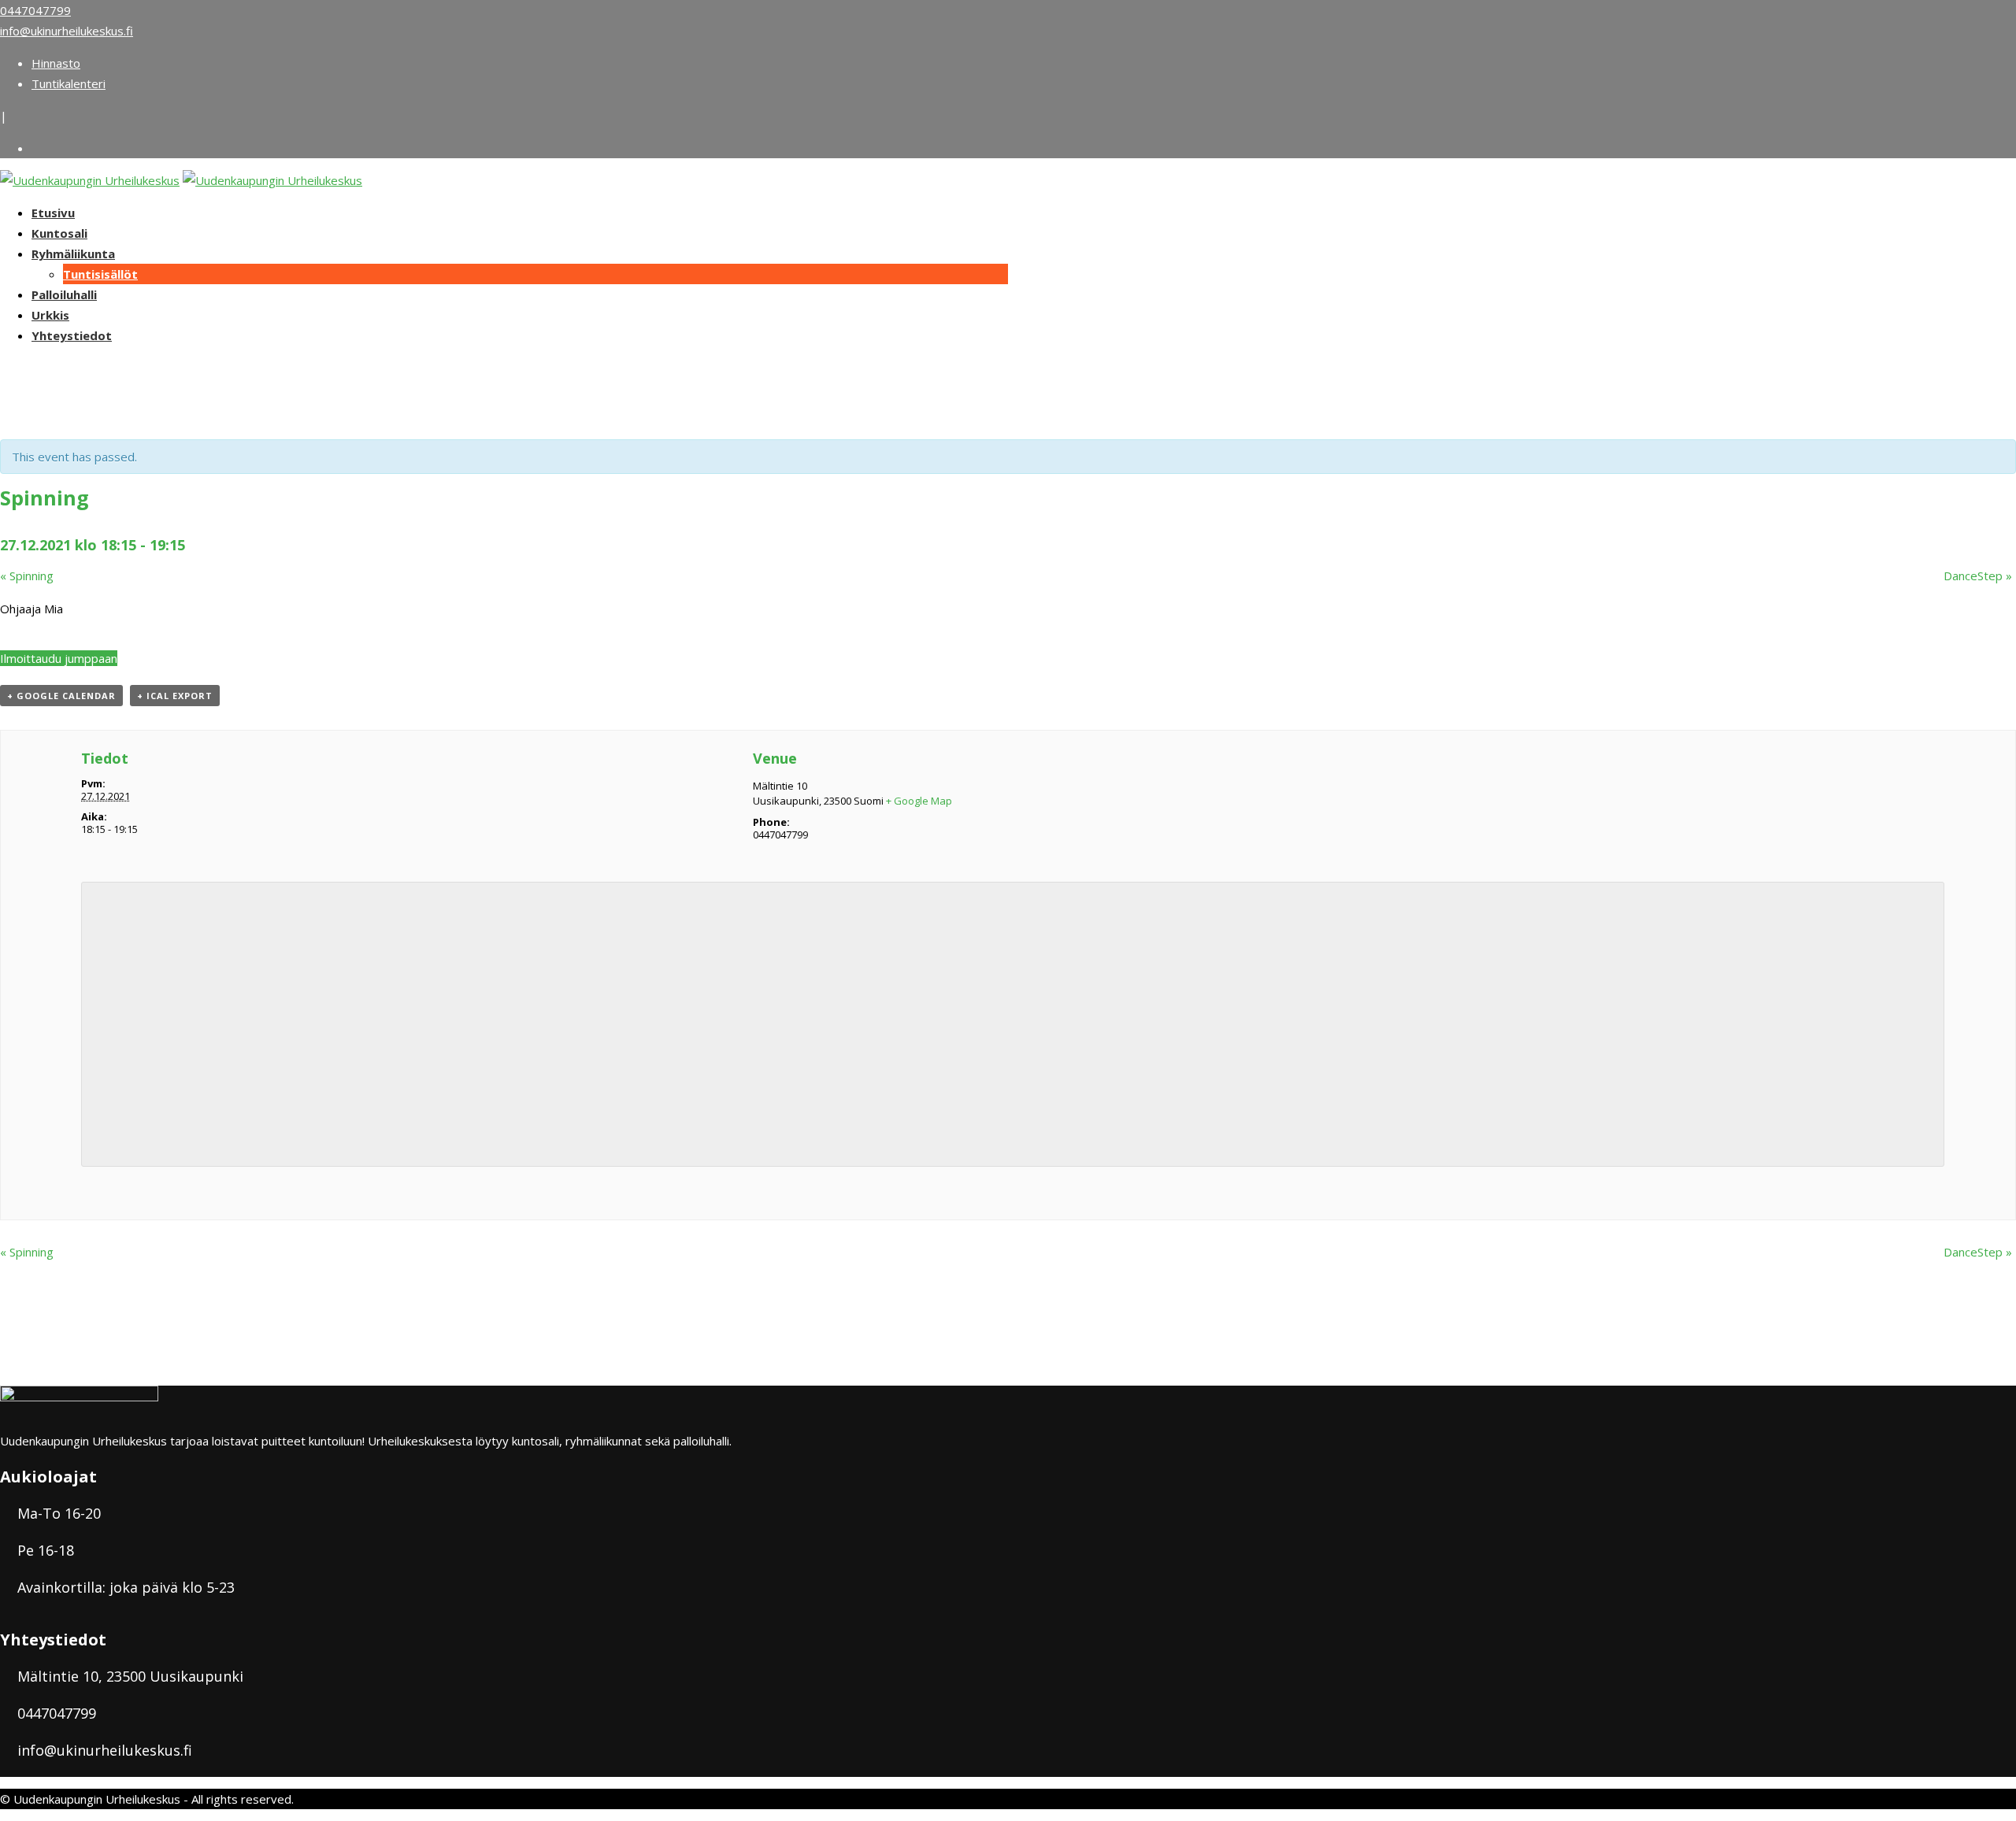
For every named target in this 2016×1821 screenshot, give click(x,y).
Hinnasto (56, 63)
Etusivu (53, 213)
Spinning (27, 576)
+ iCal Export (175, 696)
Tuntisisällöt (100, 274)
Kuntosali (59, 233)
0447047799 (35, 10)
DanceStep (1978, 576)
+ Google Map (919, 801)
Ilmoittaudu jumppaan (59, 658)
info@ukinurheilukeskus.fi (67, 31)
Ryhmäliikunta (73, 254)
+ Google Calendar (61, 696)
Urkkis (50, 315)
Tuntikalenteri (69, 83)
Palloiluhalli (64, 294)
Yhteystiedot (72, 335)
